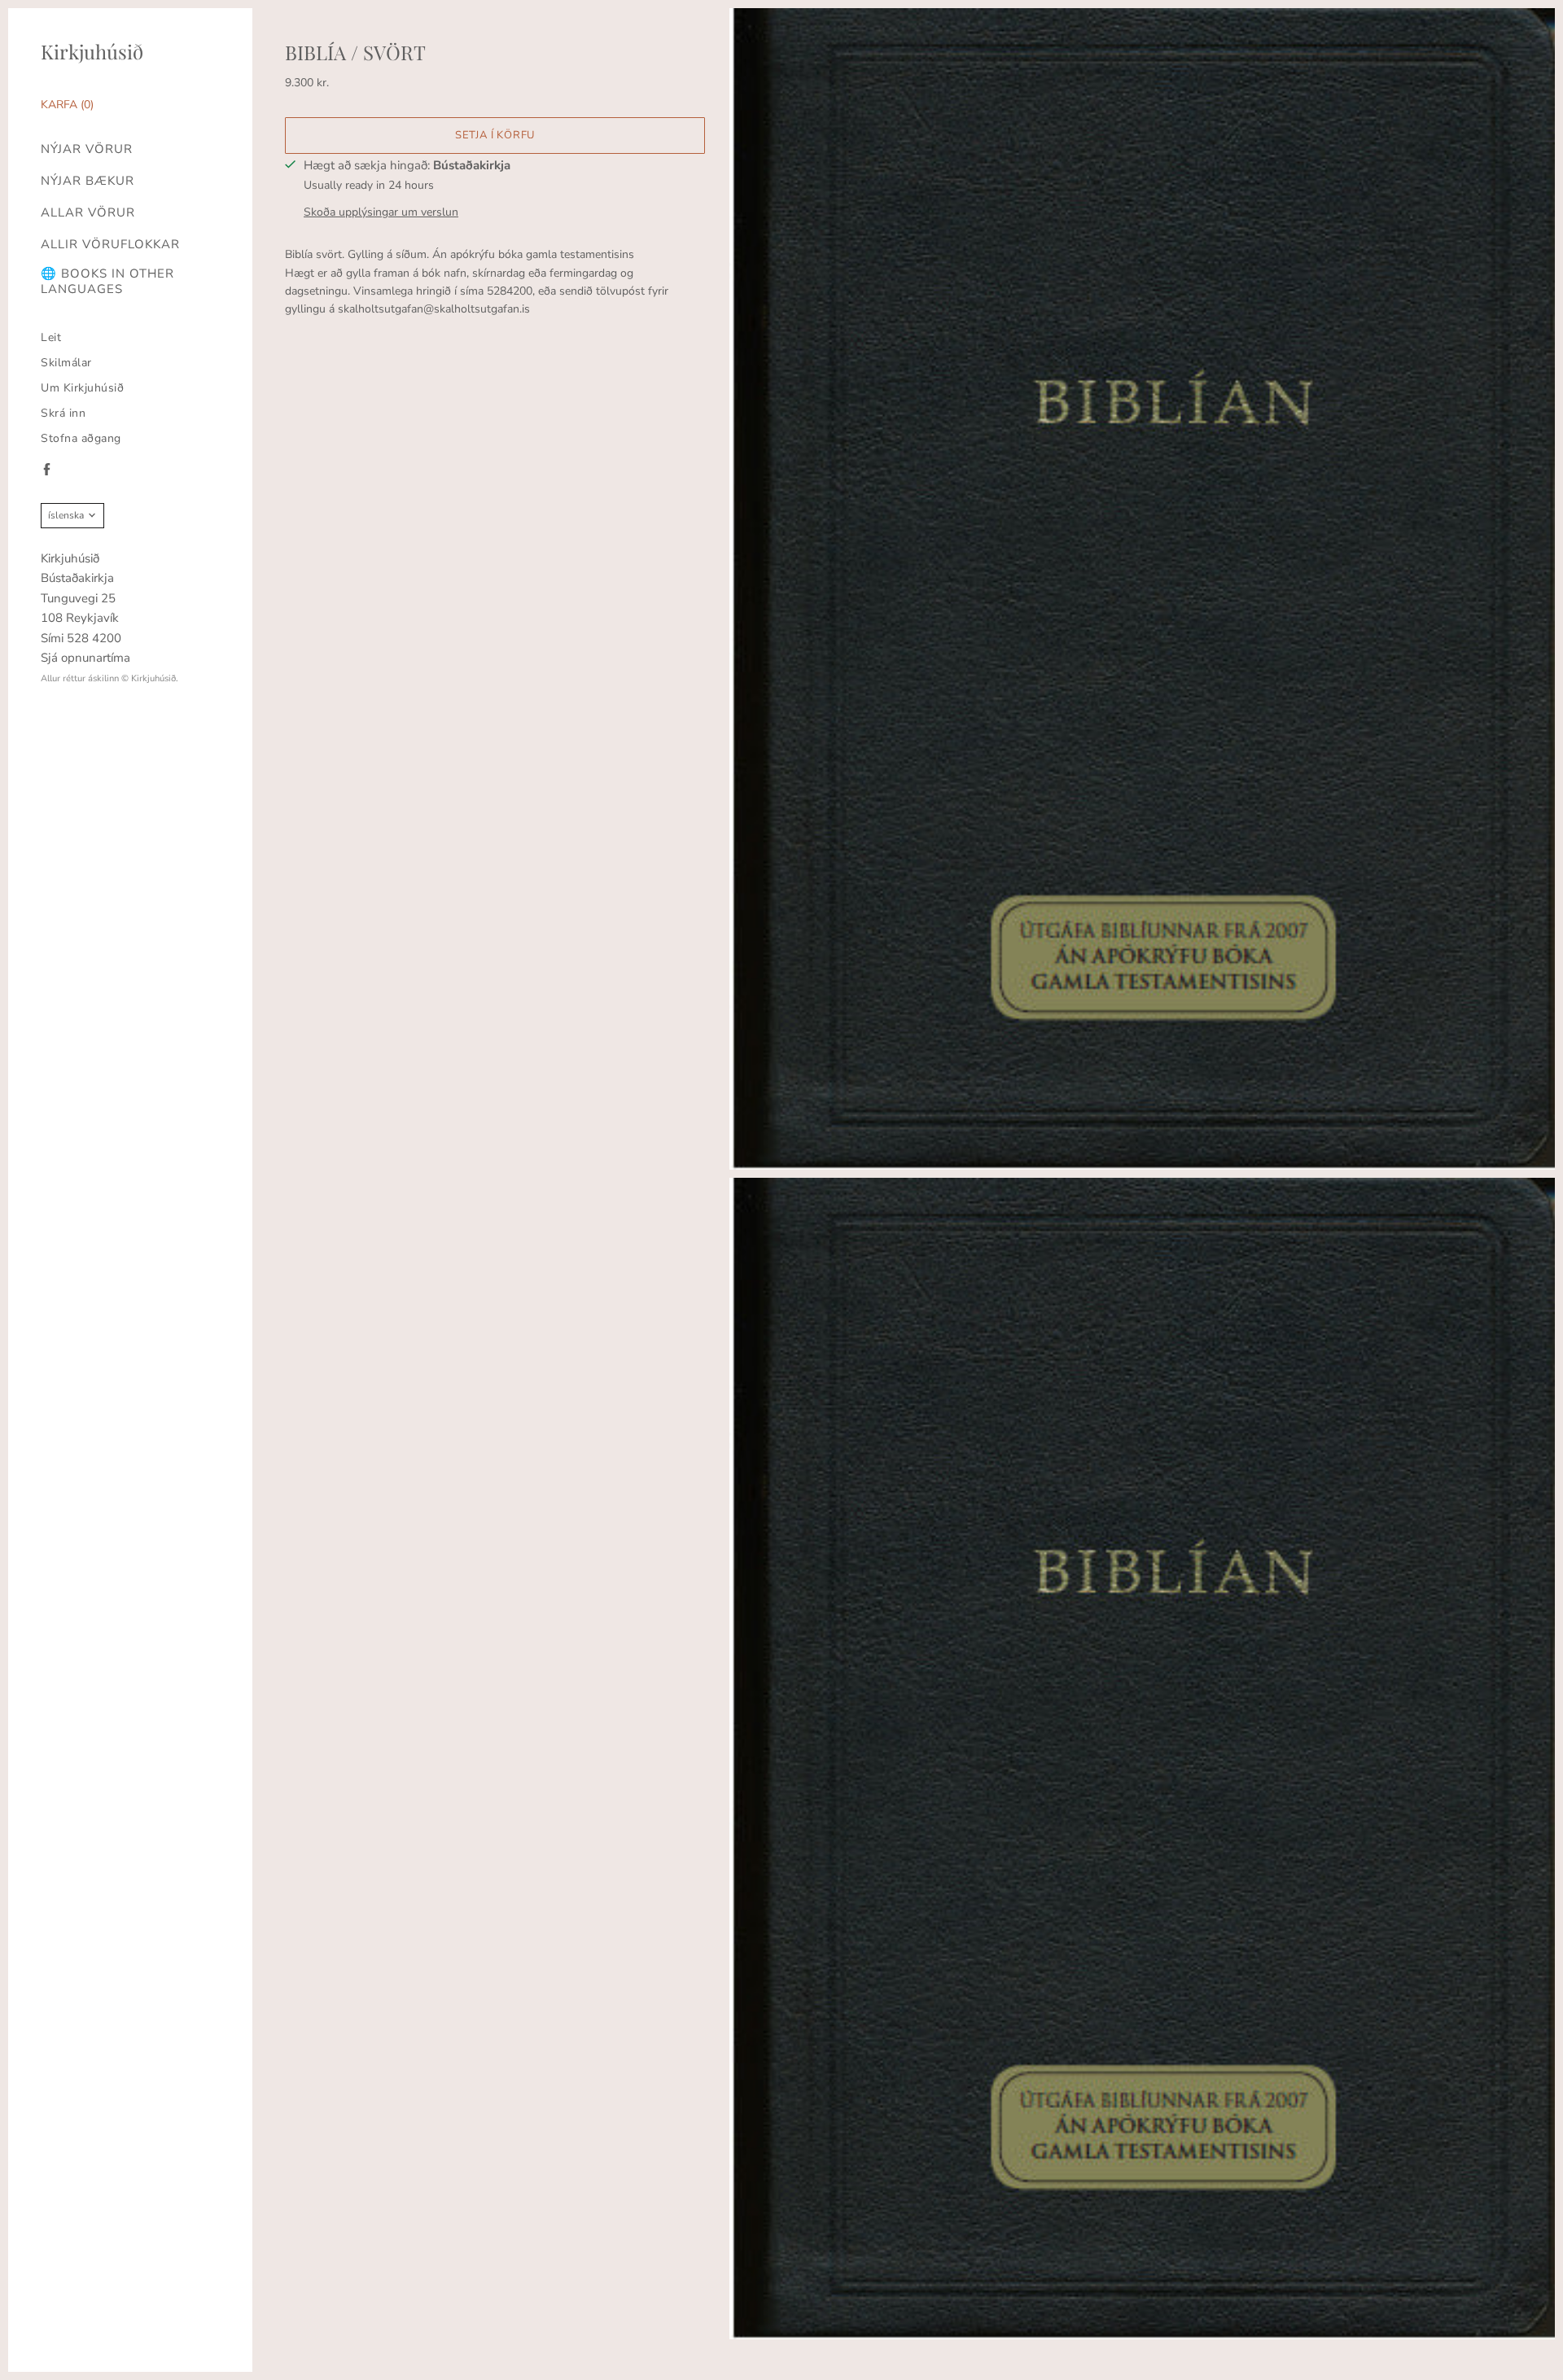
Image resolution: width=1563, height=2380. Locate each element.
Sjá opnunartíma (85, 658)
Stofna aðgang (81, 438)
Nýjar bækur (88, 181)
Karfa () (67, 105)
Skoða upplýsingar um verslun (381, 212)
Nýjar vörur (87, 149)
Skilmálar (66, 363)
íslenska (66, 515)
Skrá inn (63, 413)
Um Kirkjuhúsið (82, 388)
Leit (51, 337)
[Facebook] (47, 469)
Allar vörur (88, 213)
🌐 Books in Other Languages (107, 282)
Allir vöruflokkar (110, 245)
